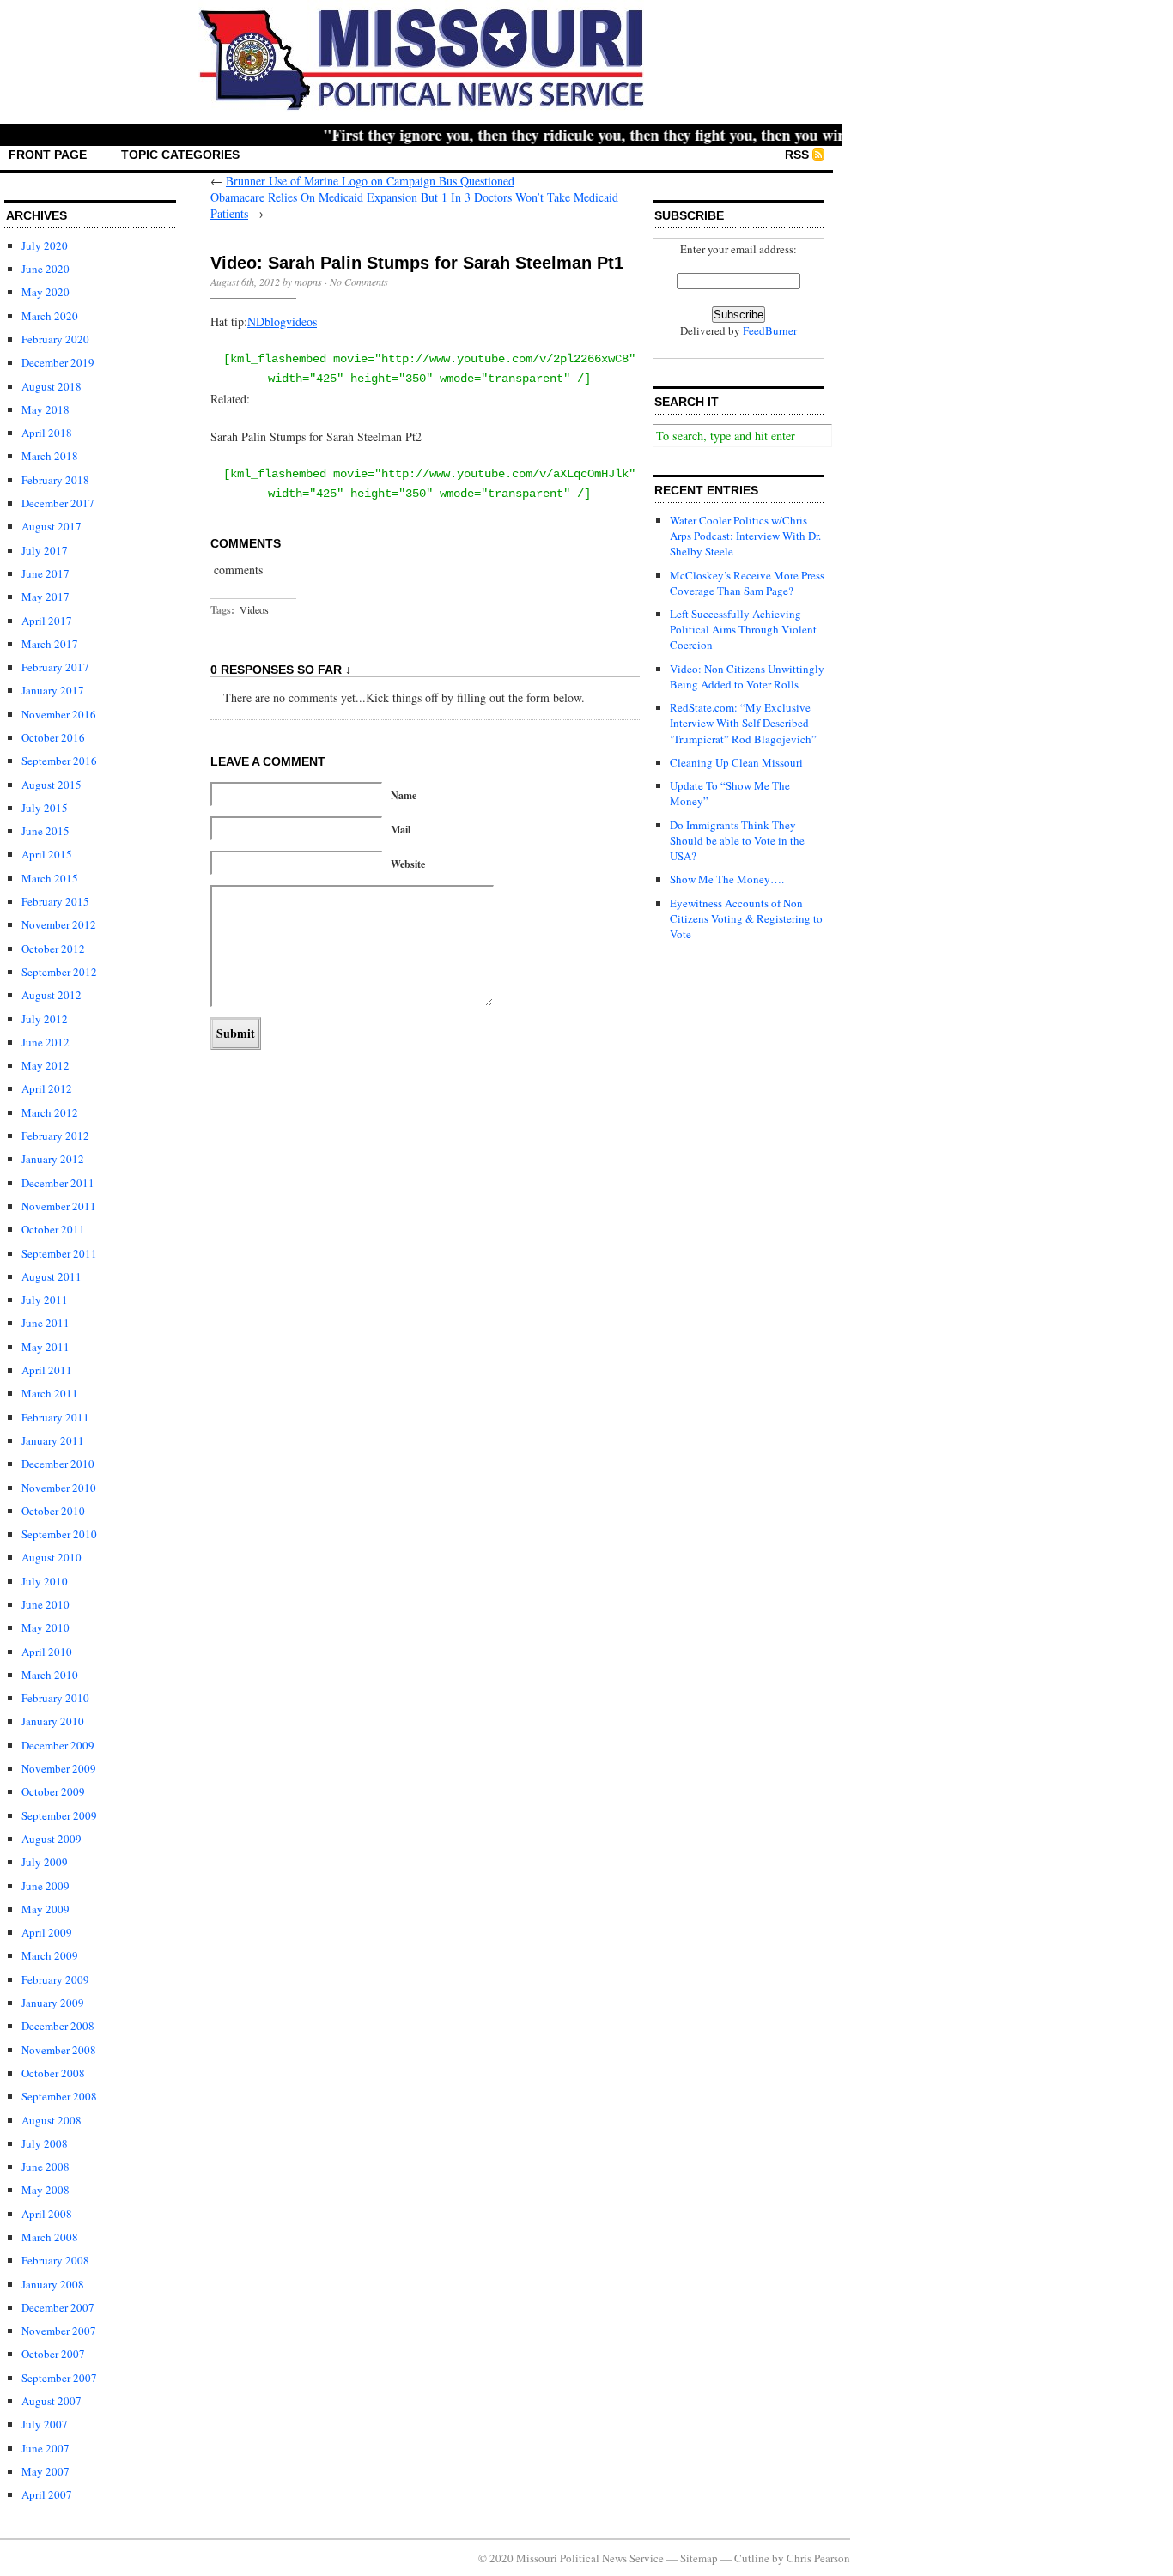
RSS (797, 155)
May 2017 (46, 597)
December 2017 (58, 503)
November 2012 (59, 924)
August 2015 (52, 785)
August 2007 (52, 2401)
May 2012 (46, 1065)
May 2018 (46, 409)
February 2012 (55, 1136)
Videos (254, 609)
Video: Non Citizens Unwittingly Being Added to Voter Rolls (747, 676)
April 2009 (47, 1932)
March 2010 (50, 1675)
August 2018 (52, 386)
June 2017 (46, 573)
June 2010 (46, 1604)
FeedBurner (770, 330)
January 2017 (53, 690)
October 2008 (53, 2073)
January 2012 (53, 1159)
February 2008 (55, 2260)
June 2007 (46, 2448)
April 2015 (47, 854)
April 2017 (47, 621)
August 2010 (52, 1557)
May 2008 (46, 2190)
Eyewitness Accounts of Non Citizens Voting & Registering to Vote (746, 918)
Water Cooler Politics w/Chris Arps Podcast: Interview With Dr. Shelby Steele (745, 536)
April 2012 (47, 1088)
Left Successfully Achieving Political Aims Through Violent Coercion (743, 629)
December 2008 (58, 2026)
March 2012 (50, 1112)
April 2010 (47, 1652)
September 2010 (59, 1534)
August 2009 (52, 1839)
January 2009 (53, 2003)
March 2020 (50, 316)
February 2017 (55, 667)
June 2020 (46, 269)
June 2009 (46, 1886)
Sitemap (699, 2558)
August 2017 (52, 526)
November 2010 (59, 1488)
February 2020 (55, 339)
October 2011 (53, 1229)
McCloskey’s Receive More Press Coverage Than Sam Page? (747, 583)
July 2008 (45, 2143)
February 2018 (55, 480)
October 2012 (53, 949)
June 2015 (46, 831)
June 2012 (46, 1042)
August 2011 (52, 1276)
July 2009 (45, 1862)
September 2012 (59, 972)
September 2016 (59, 761)
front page (48, 155)
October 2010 (53, 1511)
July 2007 (45, 2424)
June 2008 (46, 2167)
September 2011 (59, 1253)
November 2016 (59, 714)
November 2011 (59, 1206)
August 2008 (52, 2120)
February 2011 (55, 1417)
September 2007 (59, 2378)
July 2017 (45, 550)
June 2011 (46, 1323)
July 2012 (45, 1019)
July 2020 (45, 245)
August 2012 (52, 995)
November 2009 (59, 1768)
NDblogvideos (282, 321)
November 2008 (59, 2050)
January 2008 (53, 2284)
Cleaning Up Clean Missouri (736, 762)
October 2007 (53, 2354)
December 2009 (58, 1745)
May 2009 (46, 1909)
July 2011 (45, 1300)
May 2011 (46, 1347)
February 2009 (55, 1979)
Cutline (752, 2558)
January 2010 (53, 1721)
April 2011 (47, 1370)
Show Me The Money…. (727, 879)
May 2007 (46, 2471)
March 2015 (50, 878)
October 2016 (53, 737)
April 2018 (47, 433)
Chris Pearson (818, 2558)
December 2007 (58, 2307)
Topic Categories (180, 155)
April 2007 (47, 2494)
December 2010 (58, 1464)
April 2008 (47, 2214)
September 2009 (59, 1815)
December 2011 (58, 1183)
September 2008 (59, 2096)
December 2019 (58, 362)
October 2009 (53, 1791)
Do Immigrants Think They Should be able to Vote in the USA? (737, 840)
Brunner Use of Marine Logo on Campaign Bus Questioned (370, 181)
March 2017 (50, 644)
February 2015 (55, 901)
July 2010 (45, 1581)
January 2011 (53, 1440)
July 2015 (45, 808)
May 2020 (46, 292)
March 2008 (50, 2237)
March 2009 (50, 1955)
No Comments (359, 282)
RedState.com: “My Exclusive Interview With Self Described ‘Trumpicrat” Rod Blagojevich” (743, 723)
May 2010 (46, 1627)
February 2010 (55, 1698)
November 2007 (59, 2331)
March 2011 (50, 1393)
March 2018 (50, 456)
